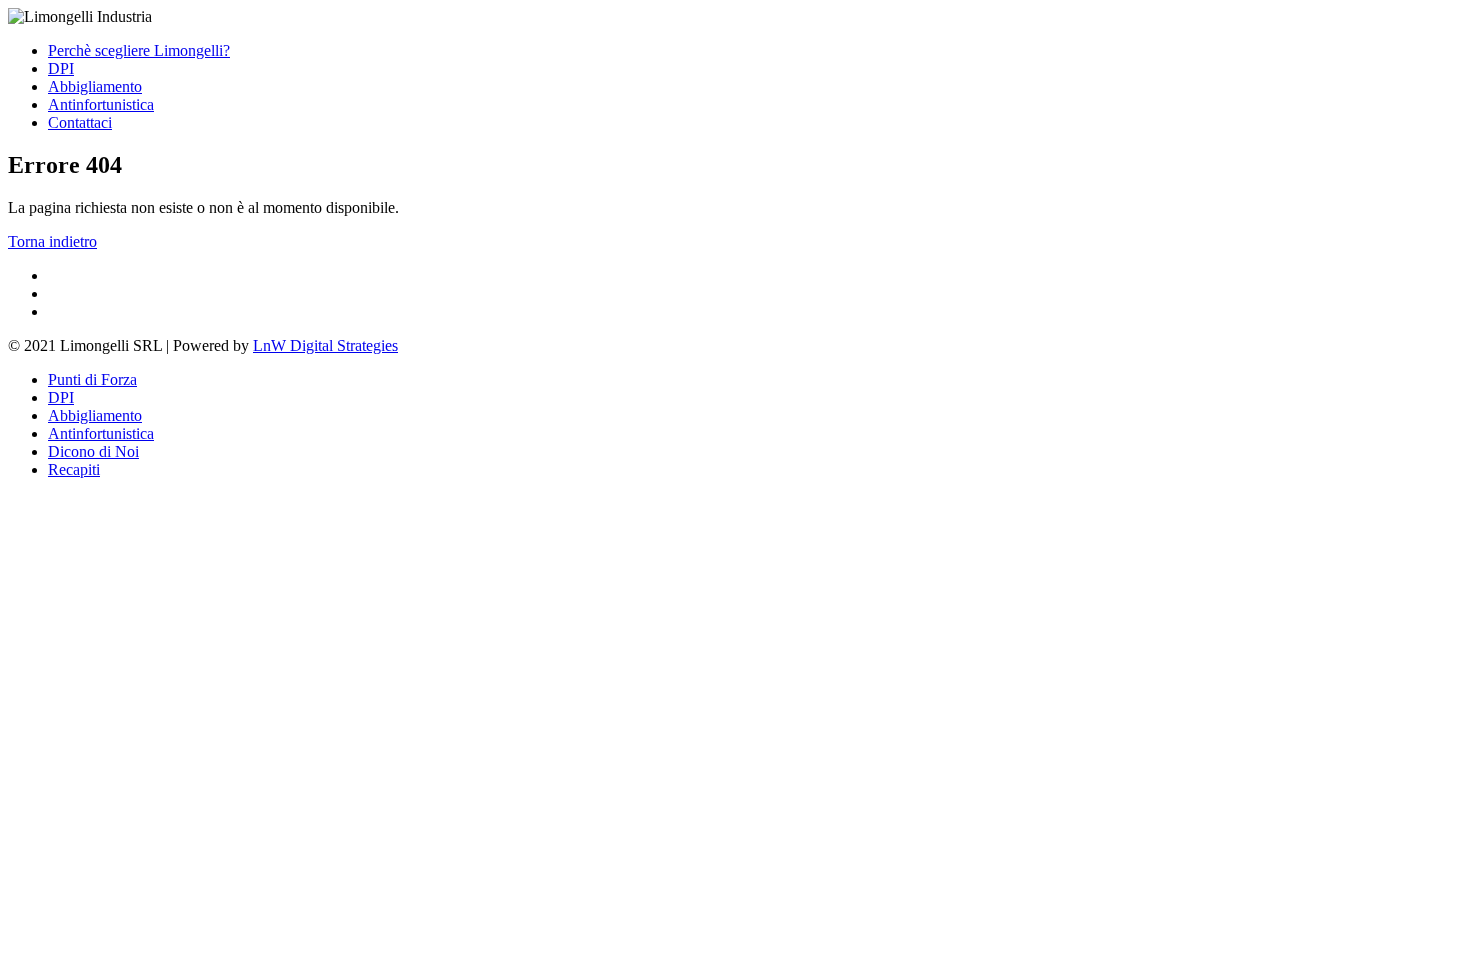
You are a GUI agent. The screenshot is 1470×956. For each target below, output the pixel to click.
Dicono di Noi (93, 451)
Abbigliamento (95, 86)
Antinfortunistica (101, 104)
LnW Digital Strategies (325, 345)
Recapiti (74, 469)
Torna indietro (52, 241)
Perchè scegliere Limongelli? (139, 50)
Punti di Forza (92, 379)
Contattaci (80, 122)
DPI (61, 68)
